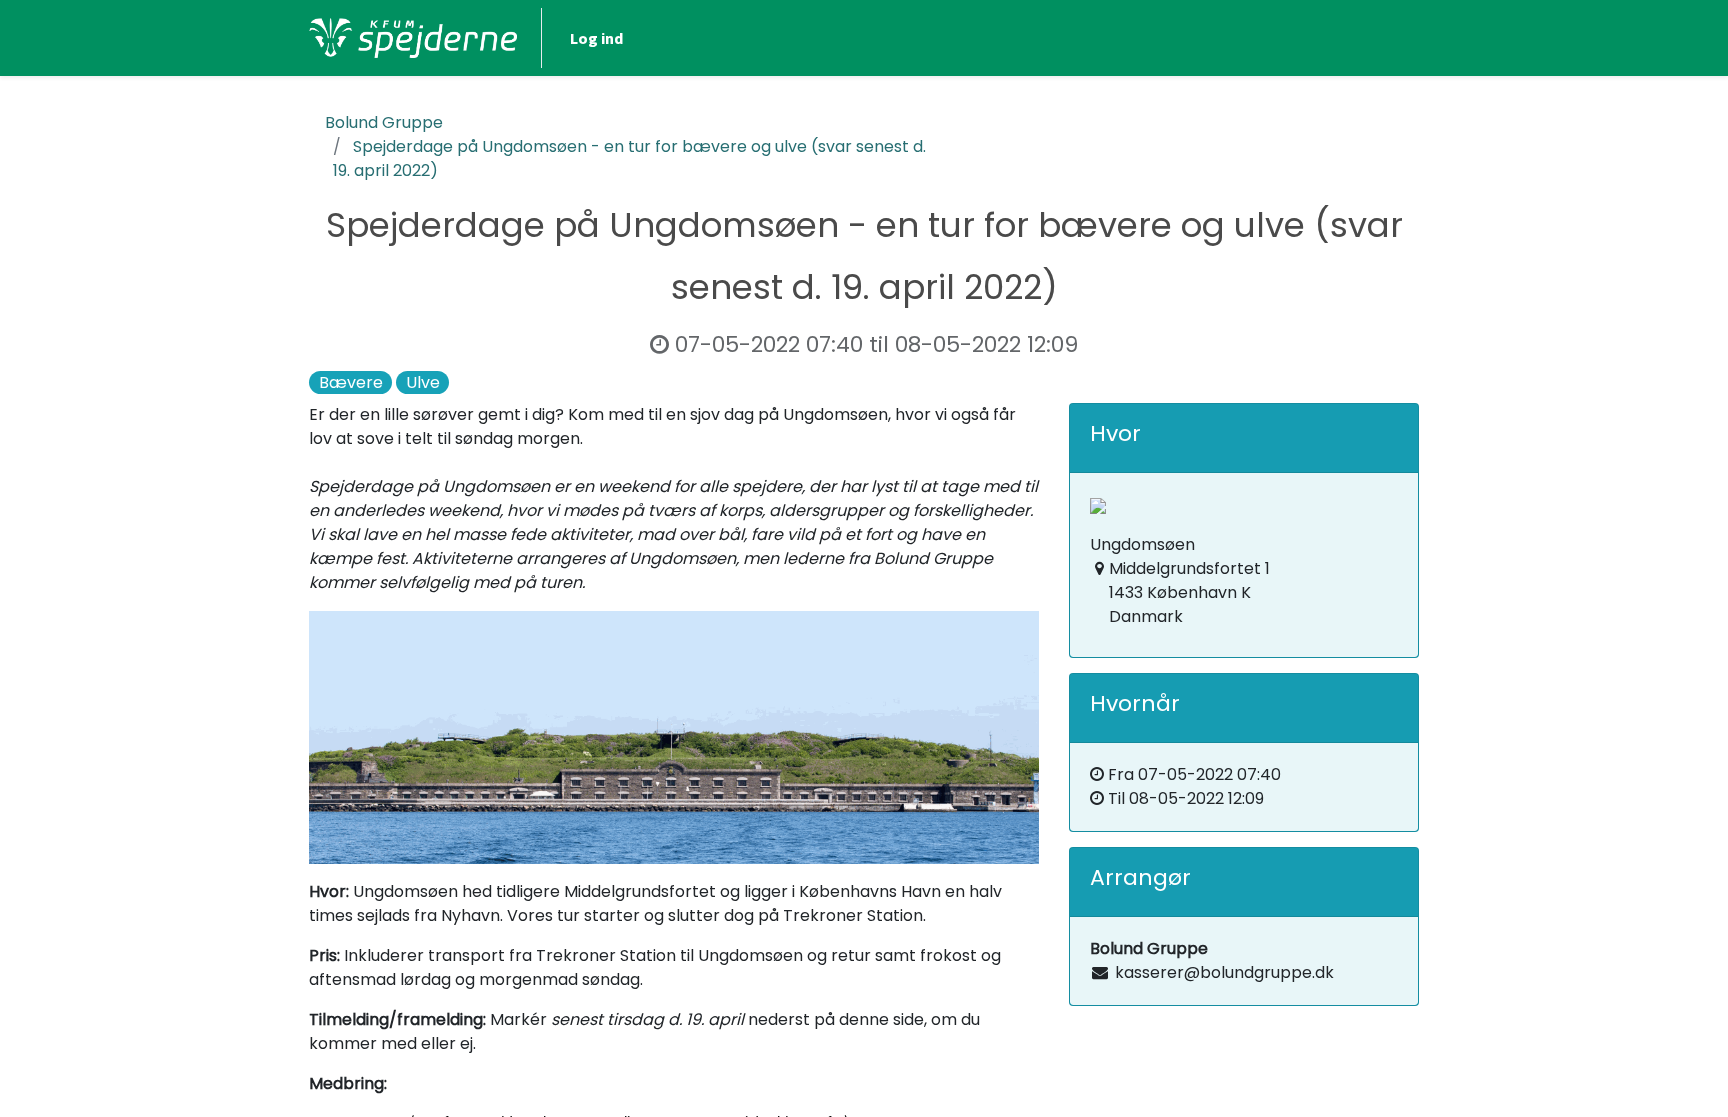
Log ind (596, 38)
